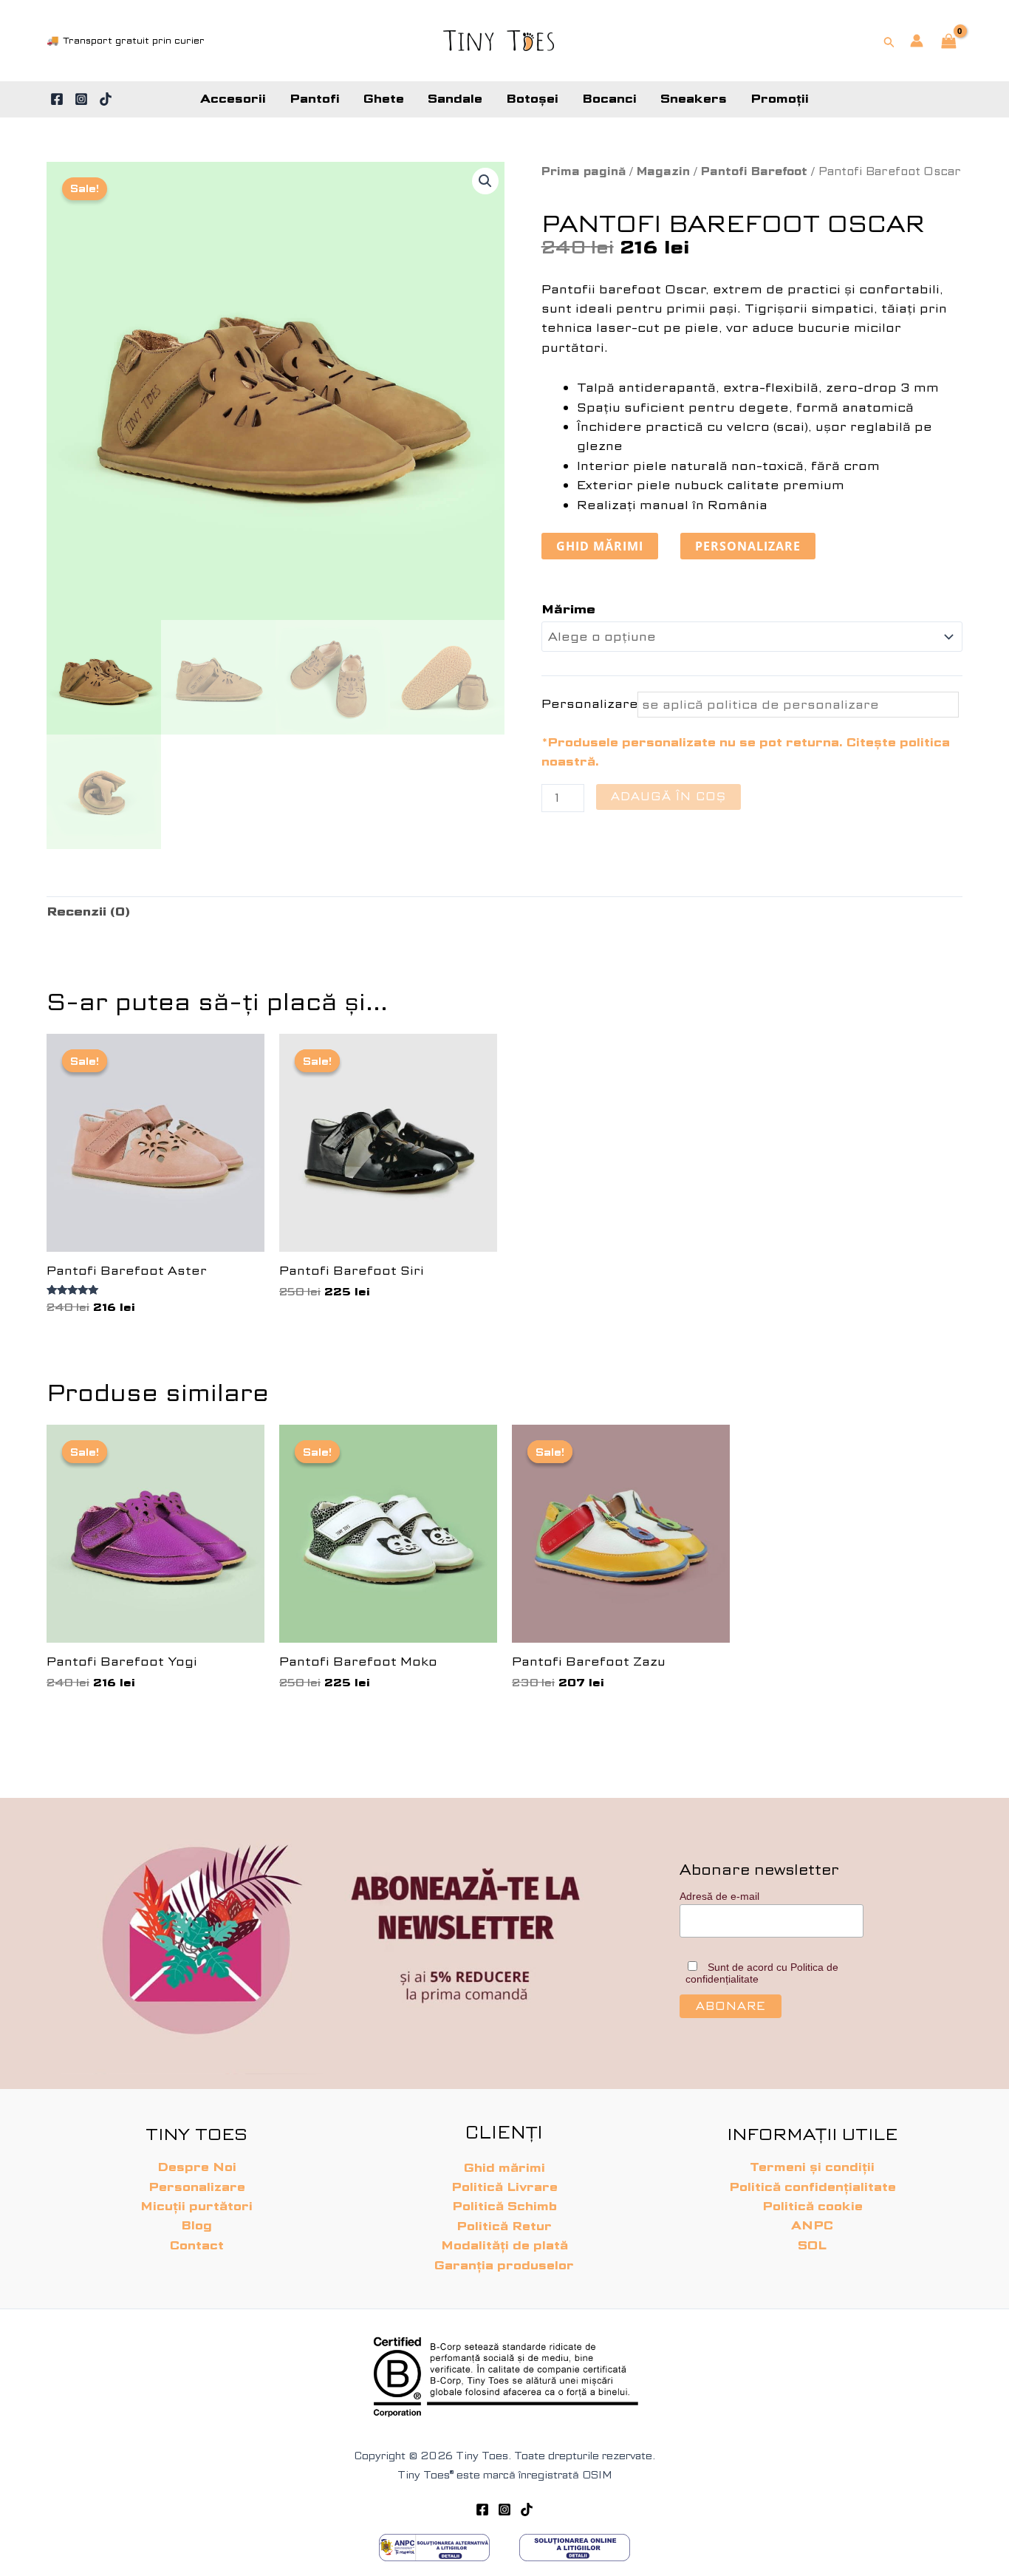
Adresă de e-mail (719, 1896)
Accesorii (233, 99)
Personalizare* (588, 704)
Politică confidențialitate (813, 2187)
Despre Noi (197, 2167)
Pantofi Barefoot (754, 171)
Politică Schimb (504, 2206)
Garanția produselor (504, 2265)
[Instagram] (81, 99)
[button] (889, 41)
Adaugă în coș (668, 797)
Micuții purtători (196, 2206)
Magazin (663, 171)
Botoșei (532, 99)
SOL (812, 2245)
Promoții (780, 99)
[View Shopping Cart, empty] (948, 42)
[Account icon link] (917, 41)
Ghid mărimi (504, 2168)
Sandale (455, 99)
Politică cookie (813, 2206)
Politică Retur (504, 2226)
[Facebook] (57, 99)
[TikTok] (106, 99)
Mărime (568, 609)
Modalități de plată (504, 2245)
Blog (196, 2225)
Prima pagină (584, 171)
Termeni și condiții (812, 2167)
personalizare (748, 546)
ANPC (812, 2225)
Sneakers (694, 99)
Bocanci (609, 99)
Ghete (384, 99)
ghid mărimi (600, 546)
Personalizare (197, 2187)
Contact (197, 2245)
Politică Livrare (504, 2187)
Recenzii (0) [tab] (88, 912)
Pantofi (315, 99)
